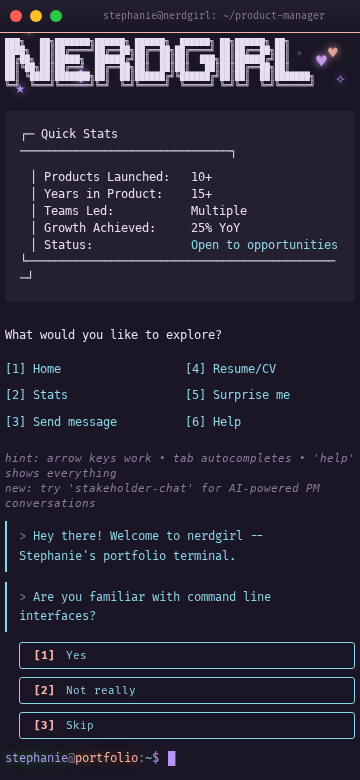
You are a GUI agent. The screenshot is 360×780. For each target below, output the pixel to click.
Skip (64, 725)
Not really (85, 690)
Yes (60, 655)
